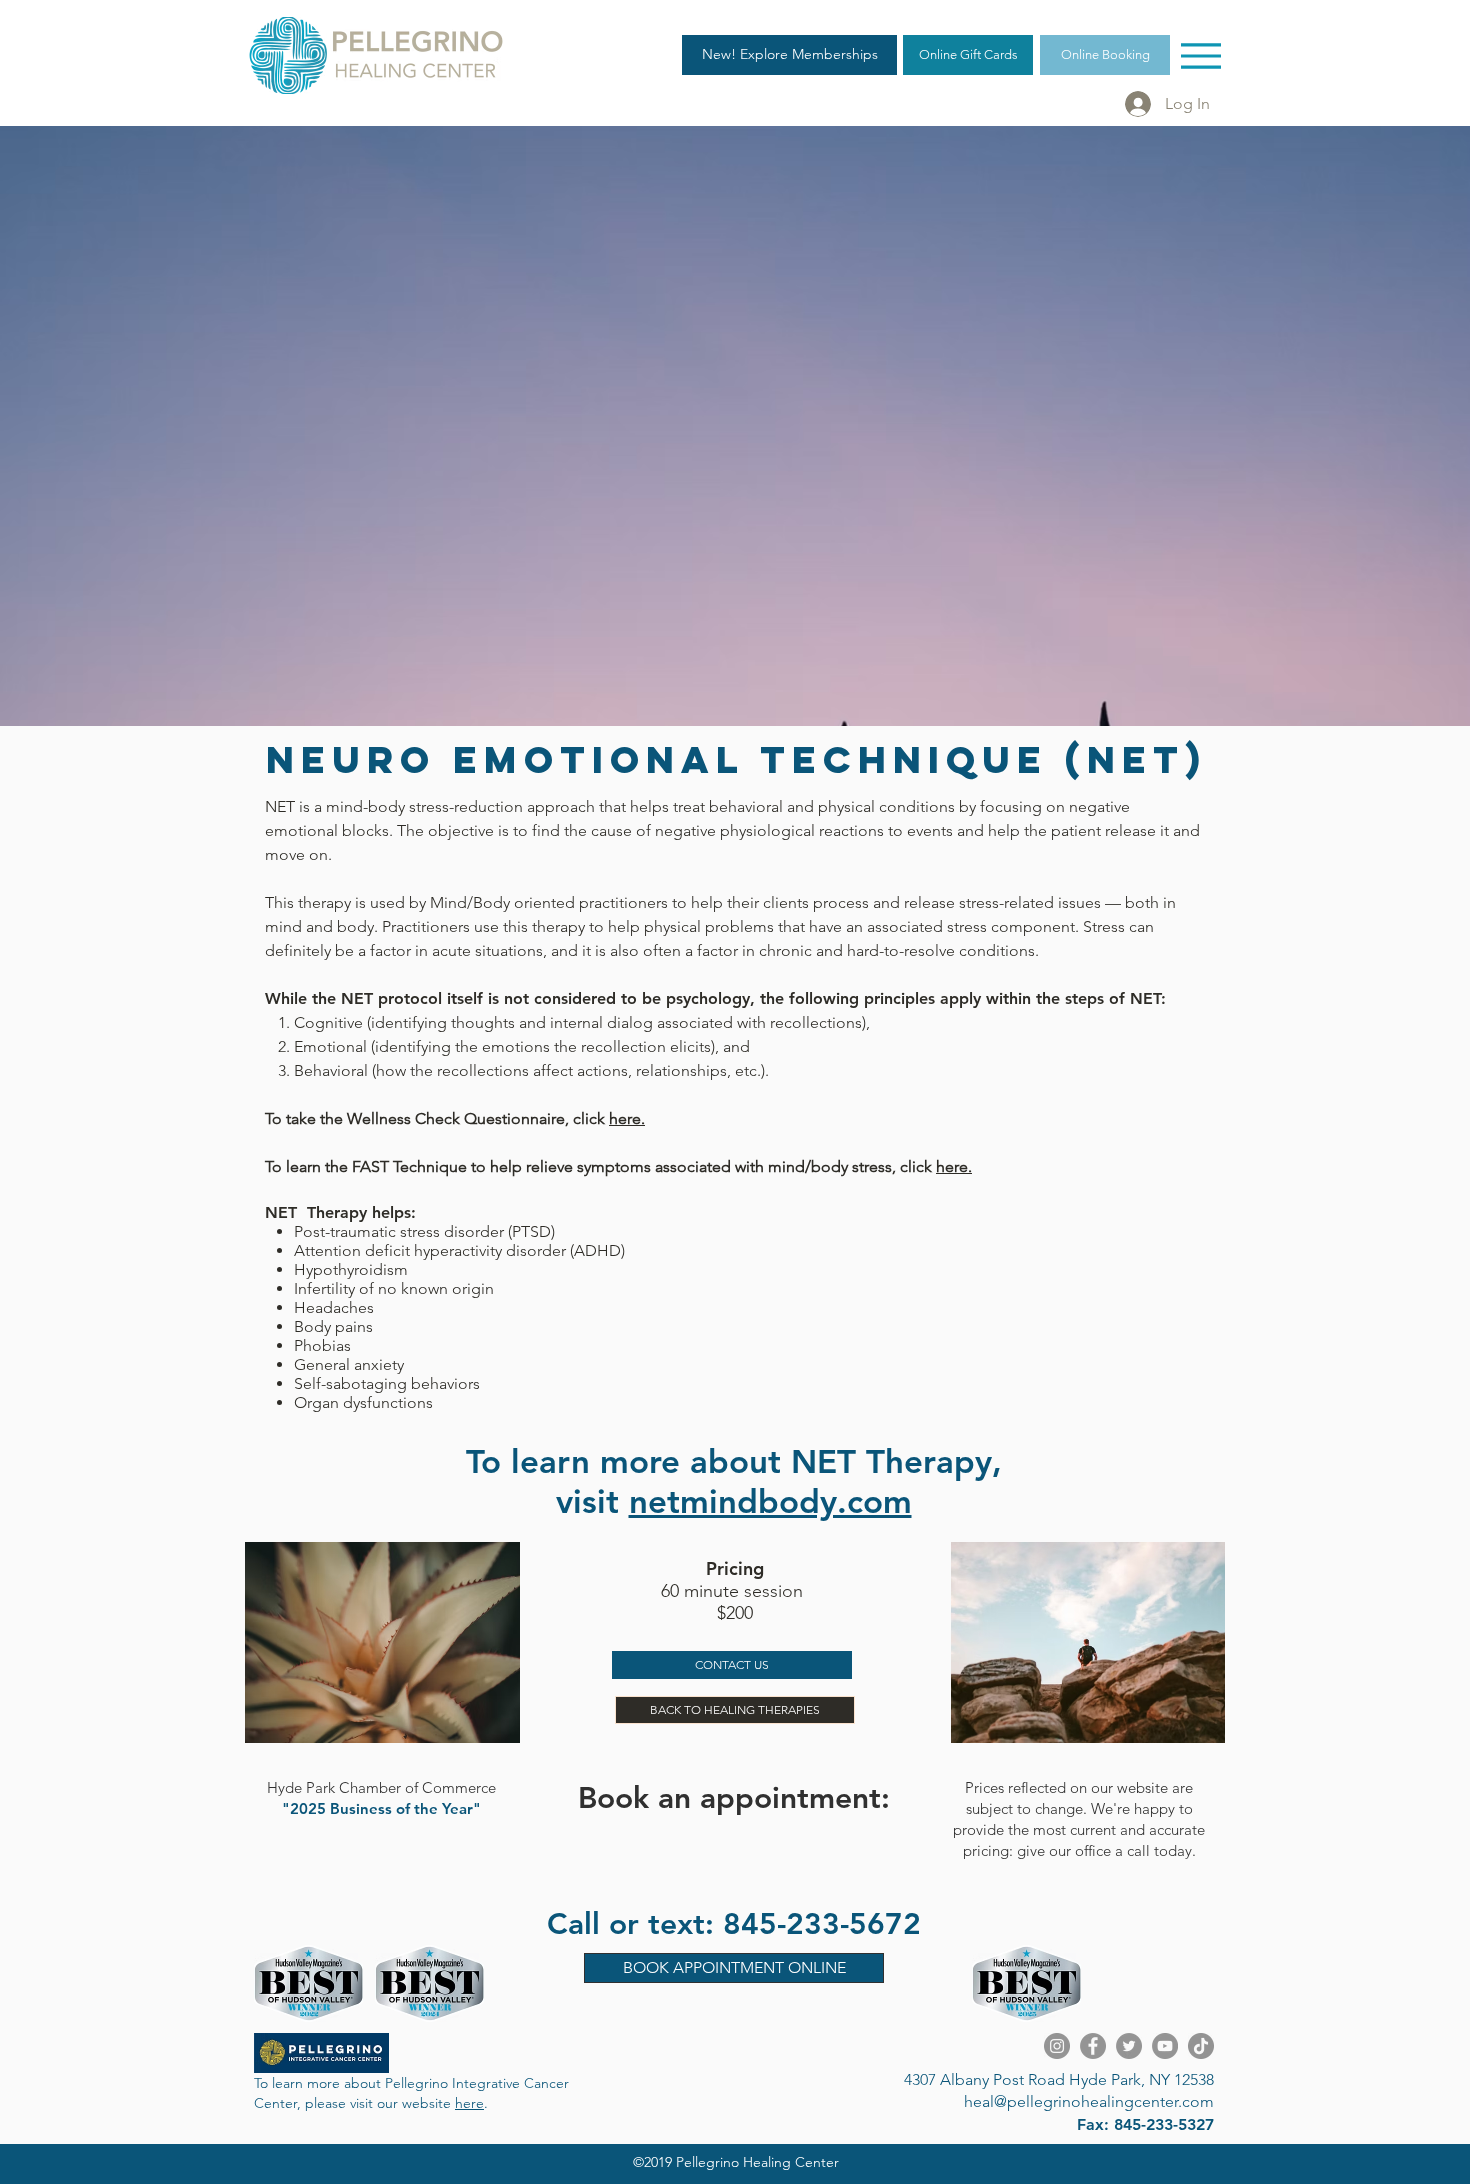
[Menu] (1200, 55)
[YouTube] (1165, 2046)
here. (627, 1118)
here (469, 2103)
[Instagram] (1057, 2046)
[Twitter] (1129, 2046)
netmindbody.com (770, 1501)
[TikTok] (1201, 2046)
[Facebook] (1093, 2046)
